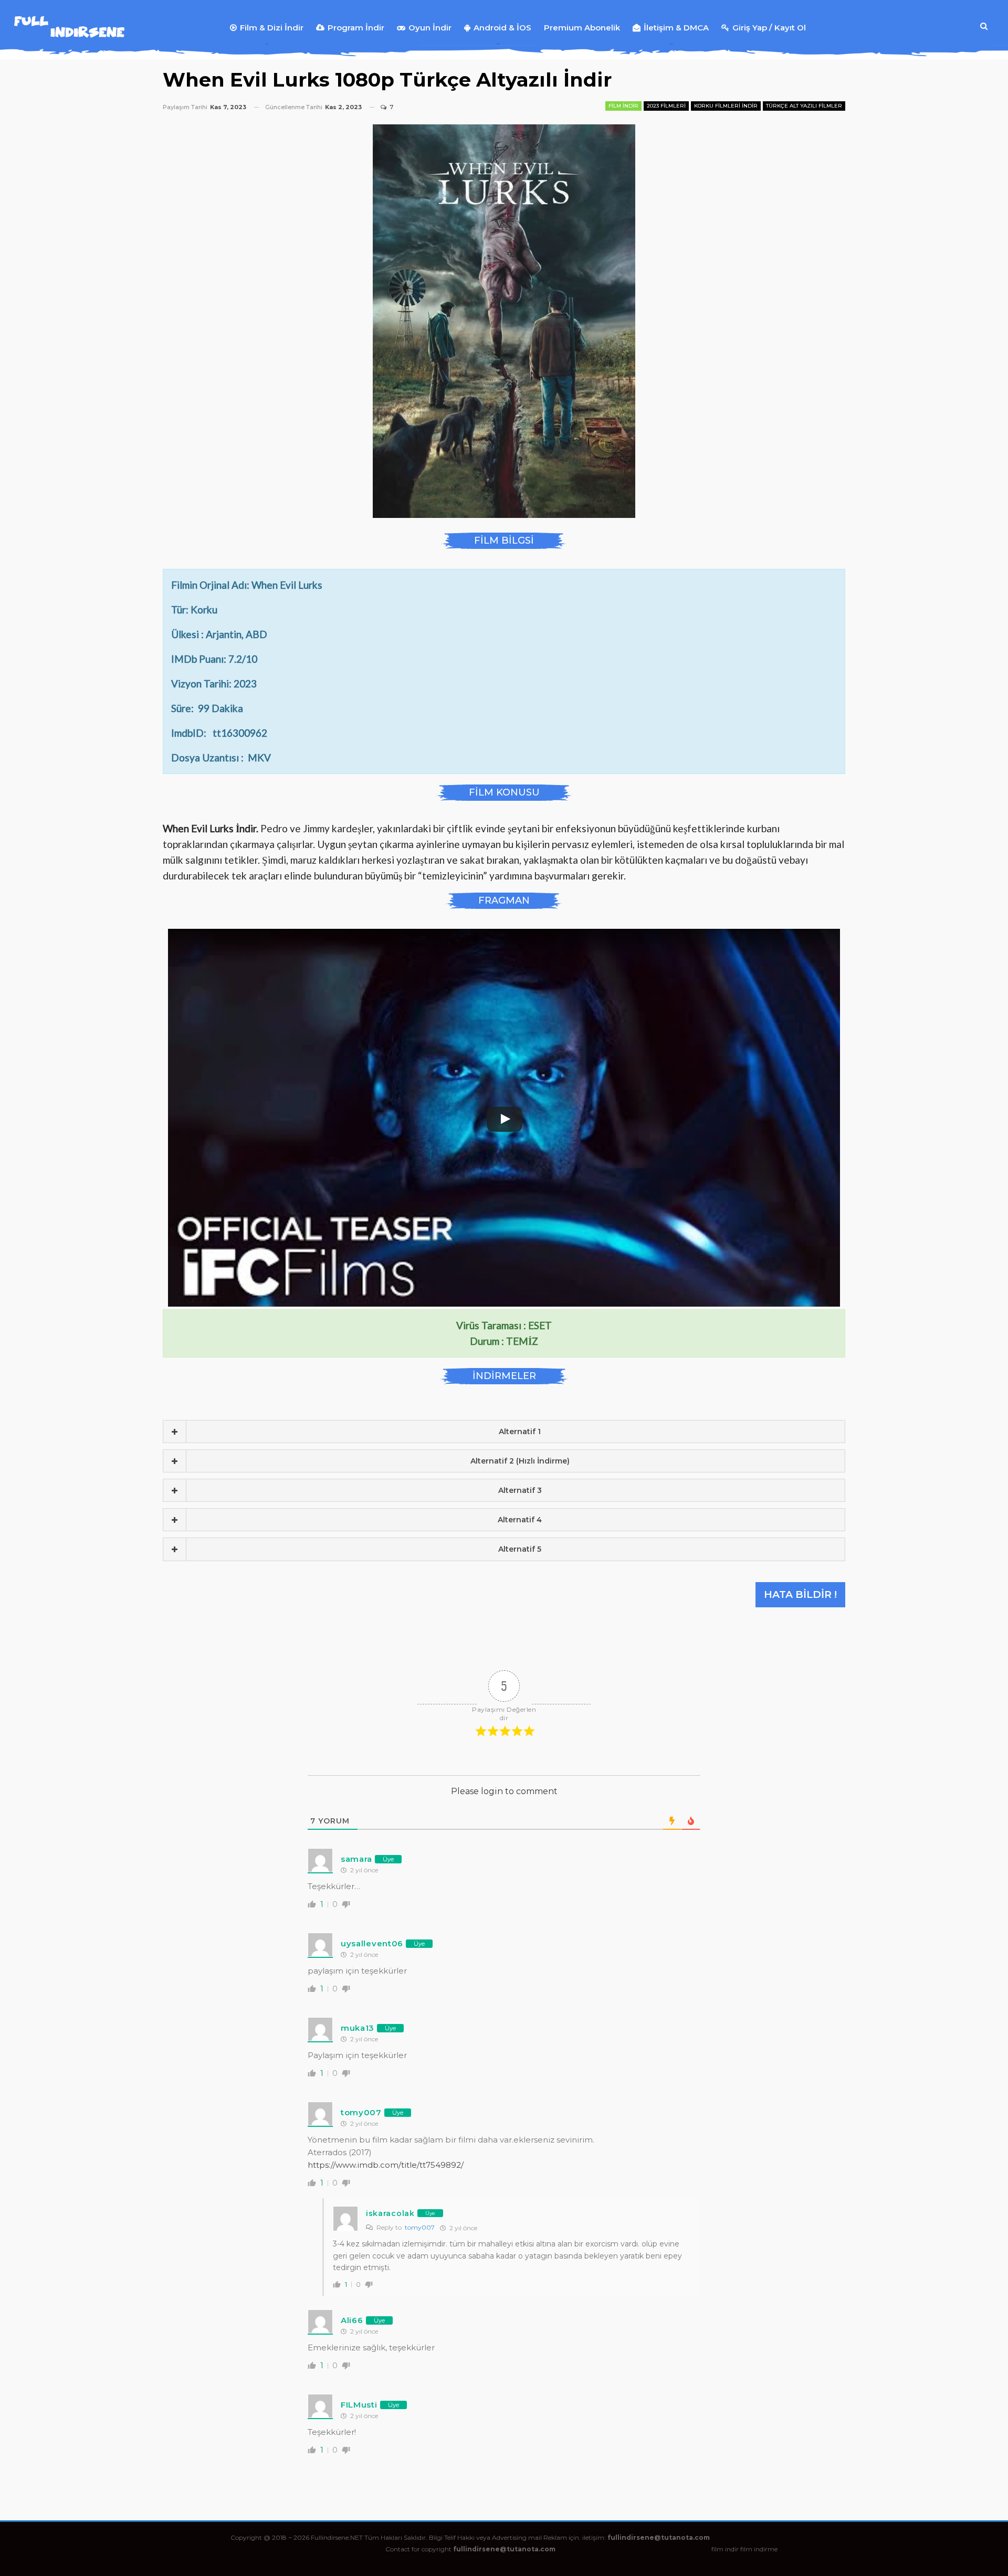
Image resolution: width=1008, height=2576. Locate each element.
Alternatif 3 (520, 1490)
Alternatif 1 (520, 1432)
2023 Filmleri (666, 106)
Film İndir (623, 106)
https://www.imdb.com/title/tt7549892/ (386, 2165)
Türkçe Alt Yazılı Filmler (804, 106)
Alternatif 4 (520, 1520)
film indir (725, 2549)
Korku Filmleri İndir (726, 106)
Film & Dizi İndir (272, 28)
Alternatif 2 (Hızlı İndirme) (520, 1461)
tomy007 (420, 2227)
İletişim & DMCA (676, 28)
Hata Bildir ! (800, 1594)
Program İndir (356, 28)
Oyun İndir (430, 28)
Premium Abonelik (582, 28)
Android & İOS (502, 28)
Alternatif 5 (520, 1549)
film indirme (759, 2549)
